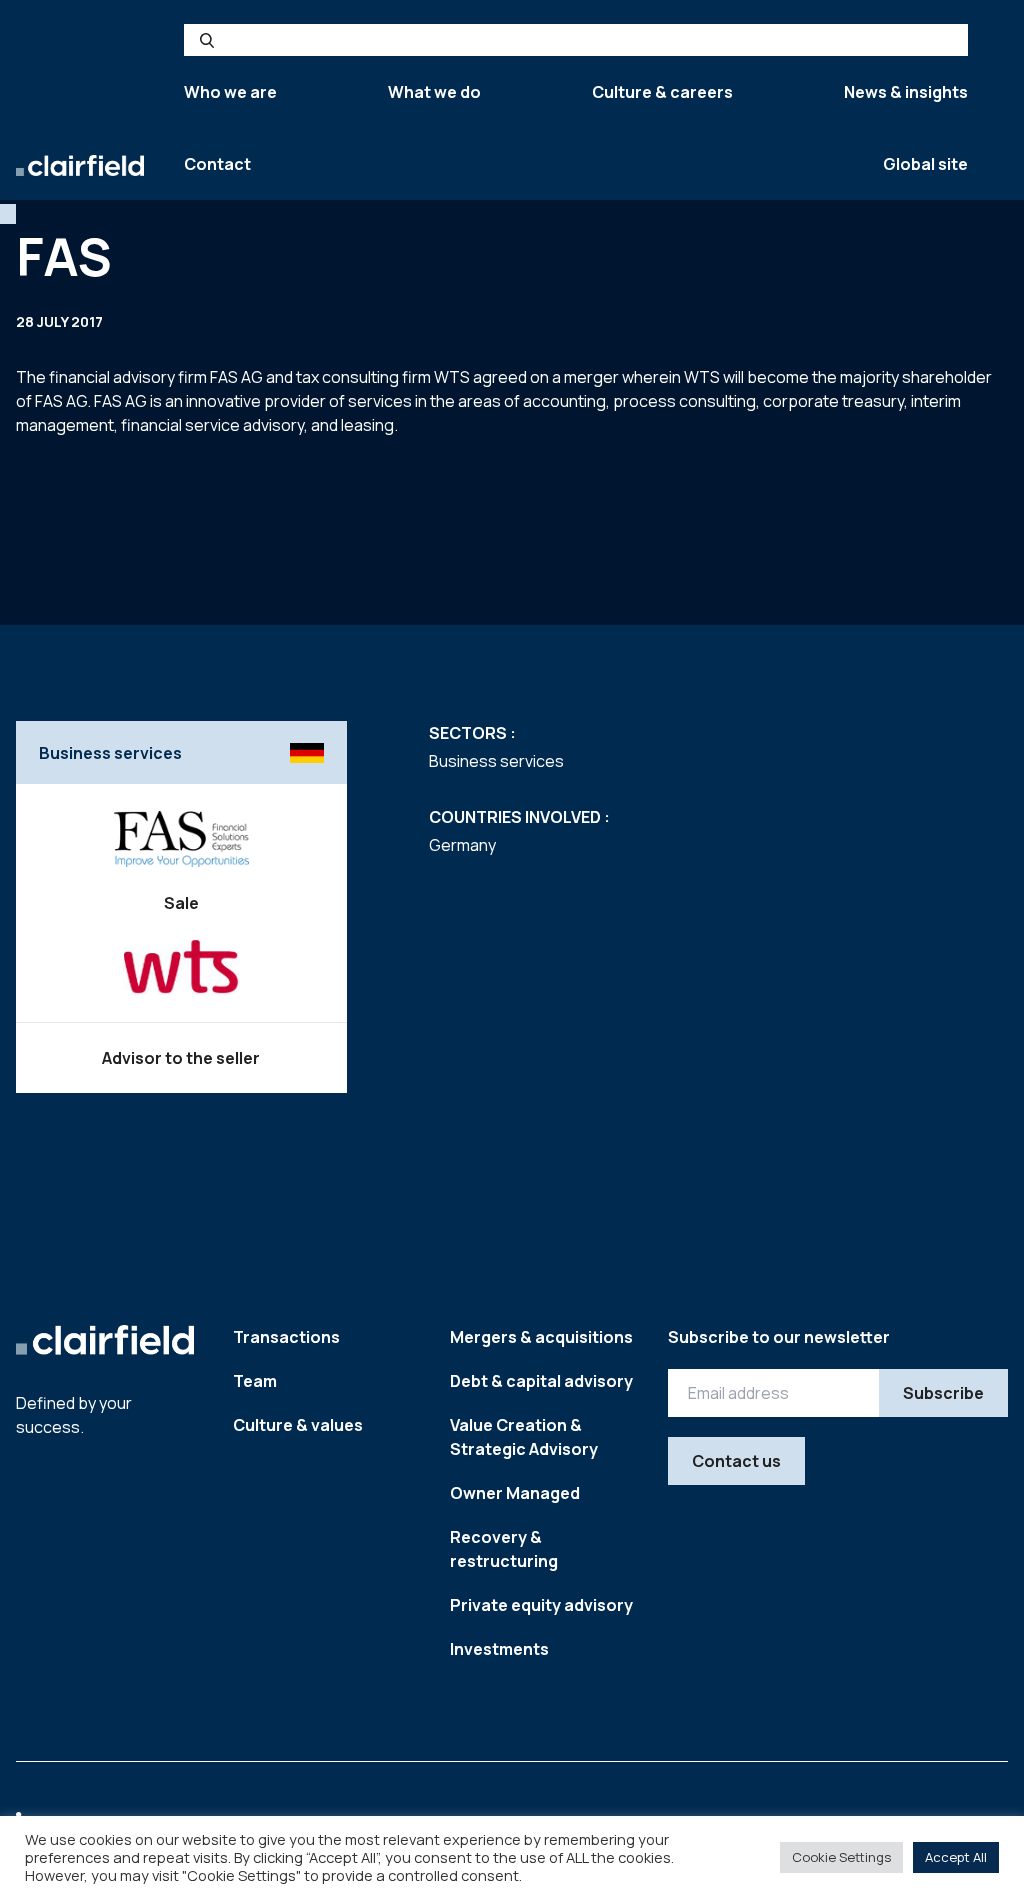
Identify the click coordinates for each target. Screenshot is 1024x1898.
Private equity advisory (541, 1605)
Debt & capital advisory (541, 1381)
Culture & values (298, 1425)
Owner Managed (515, 1493)
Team (255, 1381)
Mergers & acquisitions (541, 1337)
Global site (925, 164)
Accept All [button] (956, 1857)
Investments (499, 1649)
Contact (217, 164)
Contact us (736, 1461)
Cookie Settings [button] (841, 1857)
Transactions (286, 1337)
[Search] (207, 40)
